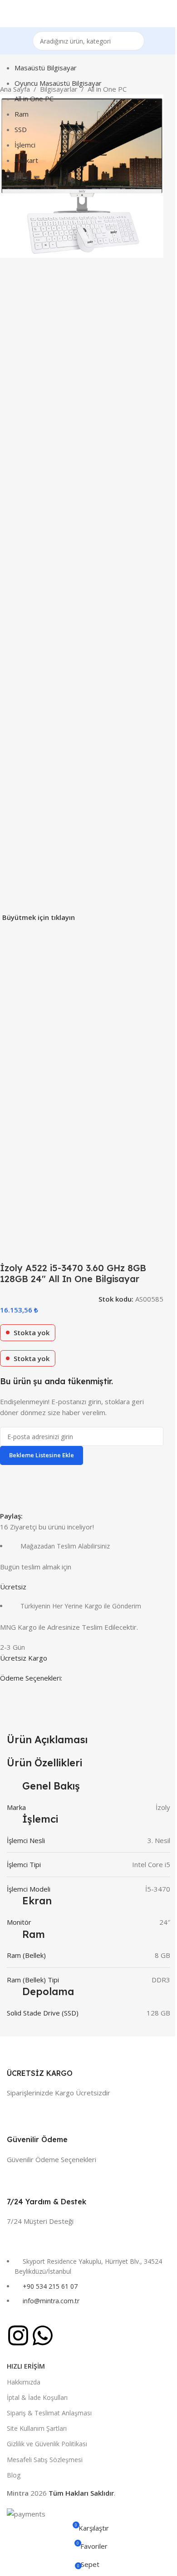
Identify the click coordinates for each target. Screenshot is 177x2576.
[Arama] (135, 41)
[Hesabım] (167, 14)
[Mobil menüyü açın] (10, 14)
